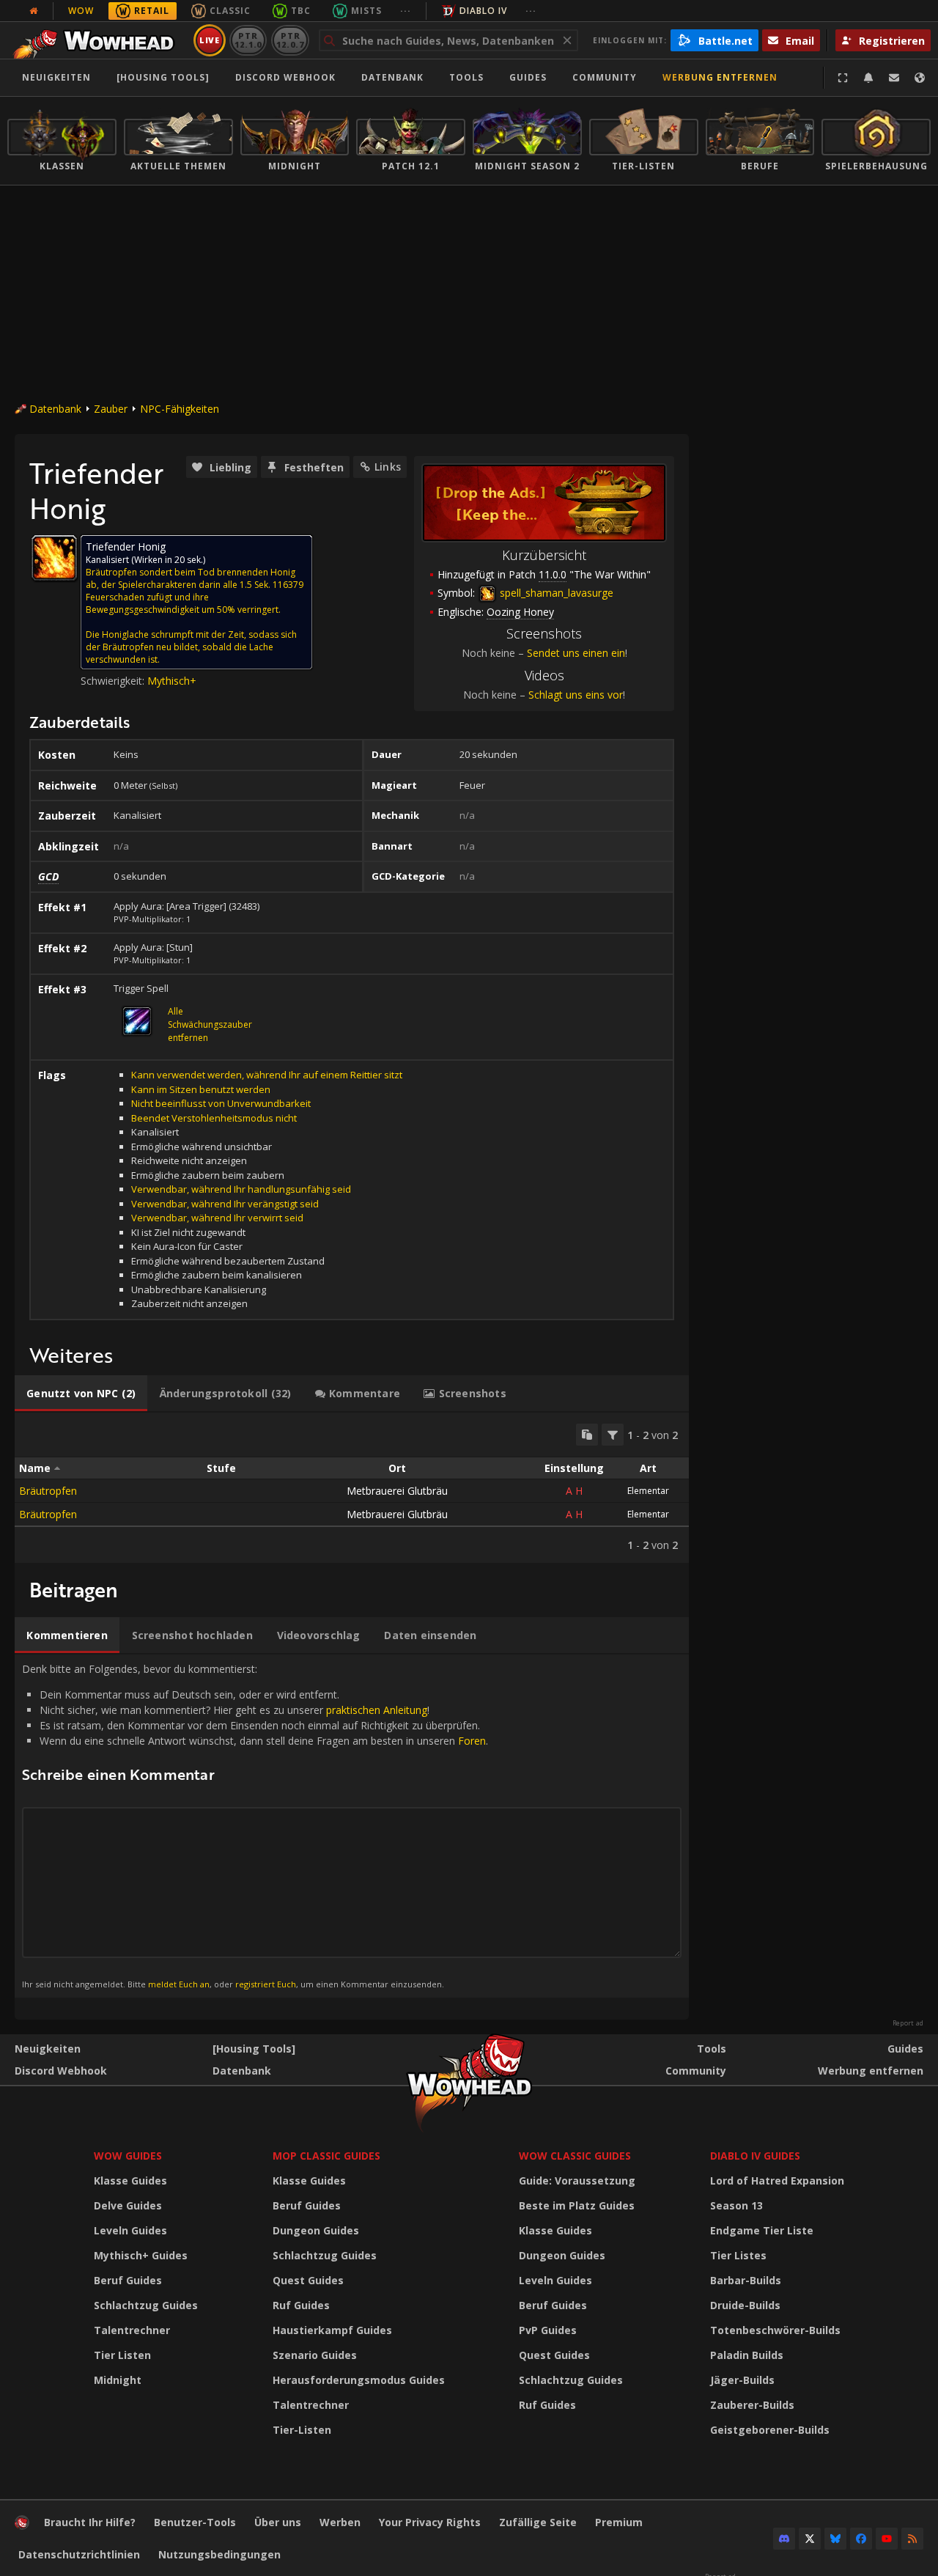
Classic (230, 11)
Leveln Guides (130, 2230)
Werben (340, 2522)
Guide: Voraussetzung (577, 2181)
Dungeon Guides (316, 2230)
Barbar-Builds (746, 2280)
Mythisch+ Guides (141, 2255)
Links (388, 467)
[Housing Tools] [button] (163, 77)
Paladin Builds (747, 2355)
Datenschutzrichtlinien (79, 2554)
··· (406, 11)
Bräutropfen (48, 1491)
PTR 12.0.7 (290, 40)
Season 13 (736, 2205)
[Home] (98, 40)
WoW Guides (128, 2156)
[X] (810, 2539)
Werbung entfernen (720, 77)
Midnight (118, 2380)
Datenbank (392, 77)
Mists (366, 11)
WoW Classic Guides (575, 2156)
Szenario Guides (315, 2355)
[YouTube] (887, 2539)
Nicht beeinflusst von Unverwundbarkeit (221, 1103)
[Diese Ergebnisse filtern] (613, 1435)
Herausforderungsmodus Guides (359, 2380)
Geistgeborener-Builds (770, 2430)
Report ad (908, 2023)
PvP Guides (548, 2330)
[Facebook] (861, 2539)
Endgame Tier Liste (762, 2230)
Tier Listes (738, 2255)
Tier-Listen (302, 2430)
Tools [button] (466, 77)
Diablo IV (483, 11)
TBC (301, 11)
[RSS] (912, 2539)
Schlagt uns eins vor (576, 695)
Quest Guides (308, 2280)
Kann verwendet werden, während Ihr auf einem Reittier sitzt (267, 1075)
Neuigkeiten (56, 77)
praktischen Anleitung (377, 1710)
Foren (472, 1741)
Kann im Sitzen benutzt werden (201, 1089)
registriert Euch (266, 1984)
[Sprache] (920, 78)
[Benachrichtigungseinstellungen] (868, 78)
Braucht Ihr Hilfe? (90, 2522)
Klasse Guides (130, 2181)
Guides (528, 77)
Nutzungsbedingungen (219, 2554)
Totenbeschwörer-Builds (775, 2330)
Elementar (648, 1491)
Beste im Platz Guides (577, 2205)
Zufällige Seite (538, 2522)
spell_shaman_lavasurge (555, 593)
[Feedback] (894, 78)
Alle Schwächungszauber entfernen (210, 1024)
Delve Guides (128, 2205)
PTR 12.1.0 (248, 40)
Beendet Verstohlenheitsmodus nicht (214, 1118)
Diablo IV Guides (755, 2156)
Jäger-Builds (742, 2380)
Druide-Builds (745, 2305)
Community (605, 77)
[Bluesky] (835, 2539)
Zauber (111, 409)
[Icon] (54, 558)
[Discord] (784, 2539)
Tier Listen (122, 2355)
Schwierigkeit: (114, 681)
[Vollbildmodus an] (843, 78)
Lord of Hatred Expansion (777, 2181)
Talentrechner (132, 2330)
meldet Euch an (179, 1984)
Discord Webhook (285, 77)
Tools (712, 2049)
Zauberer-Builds (752, 2405)
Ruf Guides (301, 2305)
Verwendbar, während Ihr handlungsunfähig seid (241, 1189)
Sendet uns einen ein (576, 653)
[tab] (81, 1394)
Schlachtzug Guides (146, 2305)
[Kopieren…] (587, 1435)
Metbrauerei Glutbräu (397, 1491)
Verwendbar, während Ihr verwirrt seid (217, 1218)
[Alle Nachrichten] (34, 11)
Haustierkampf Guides (332, 2330)
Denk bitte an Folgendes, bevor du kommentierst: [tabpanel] (255, 1825)
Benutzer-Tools (195, 2522)
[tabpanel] (352, 1488)
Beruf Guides (128, 2280)
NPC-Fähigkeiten (180, 409)
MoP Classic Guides (326, 2156)
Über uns (278, 2522)
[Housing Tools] (254, 2049)
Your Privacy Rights (430, 2522)
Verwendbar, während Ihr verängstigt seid (225, 1204)
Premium (619, 2522)
